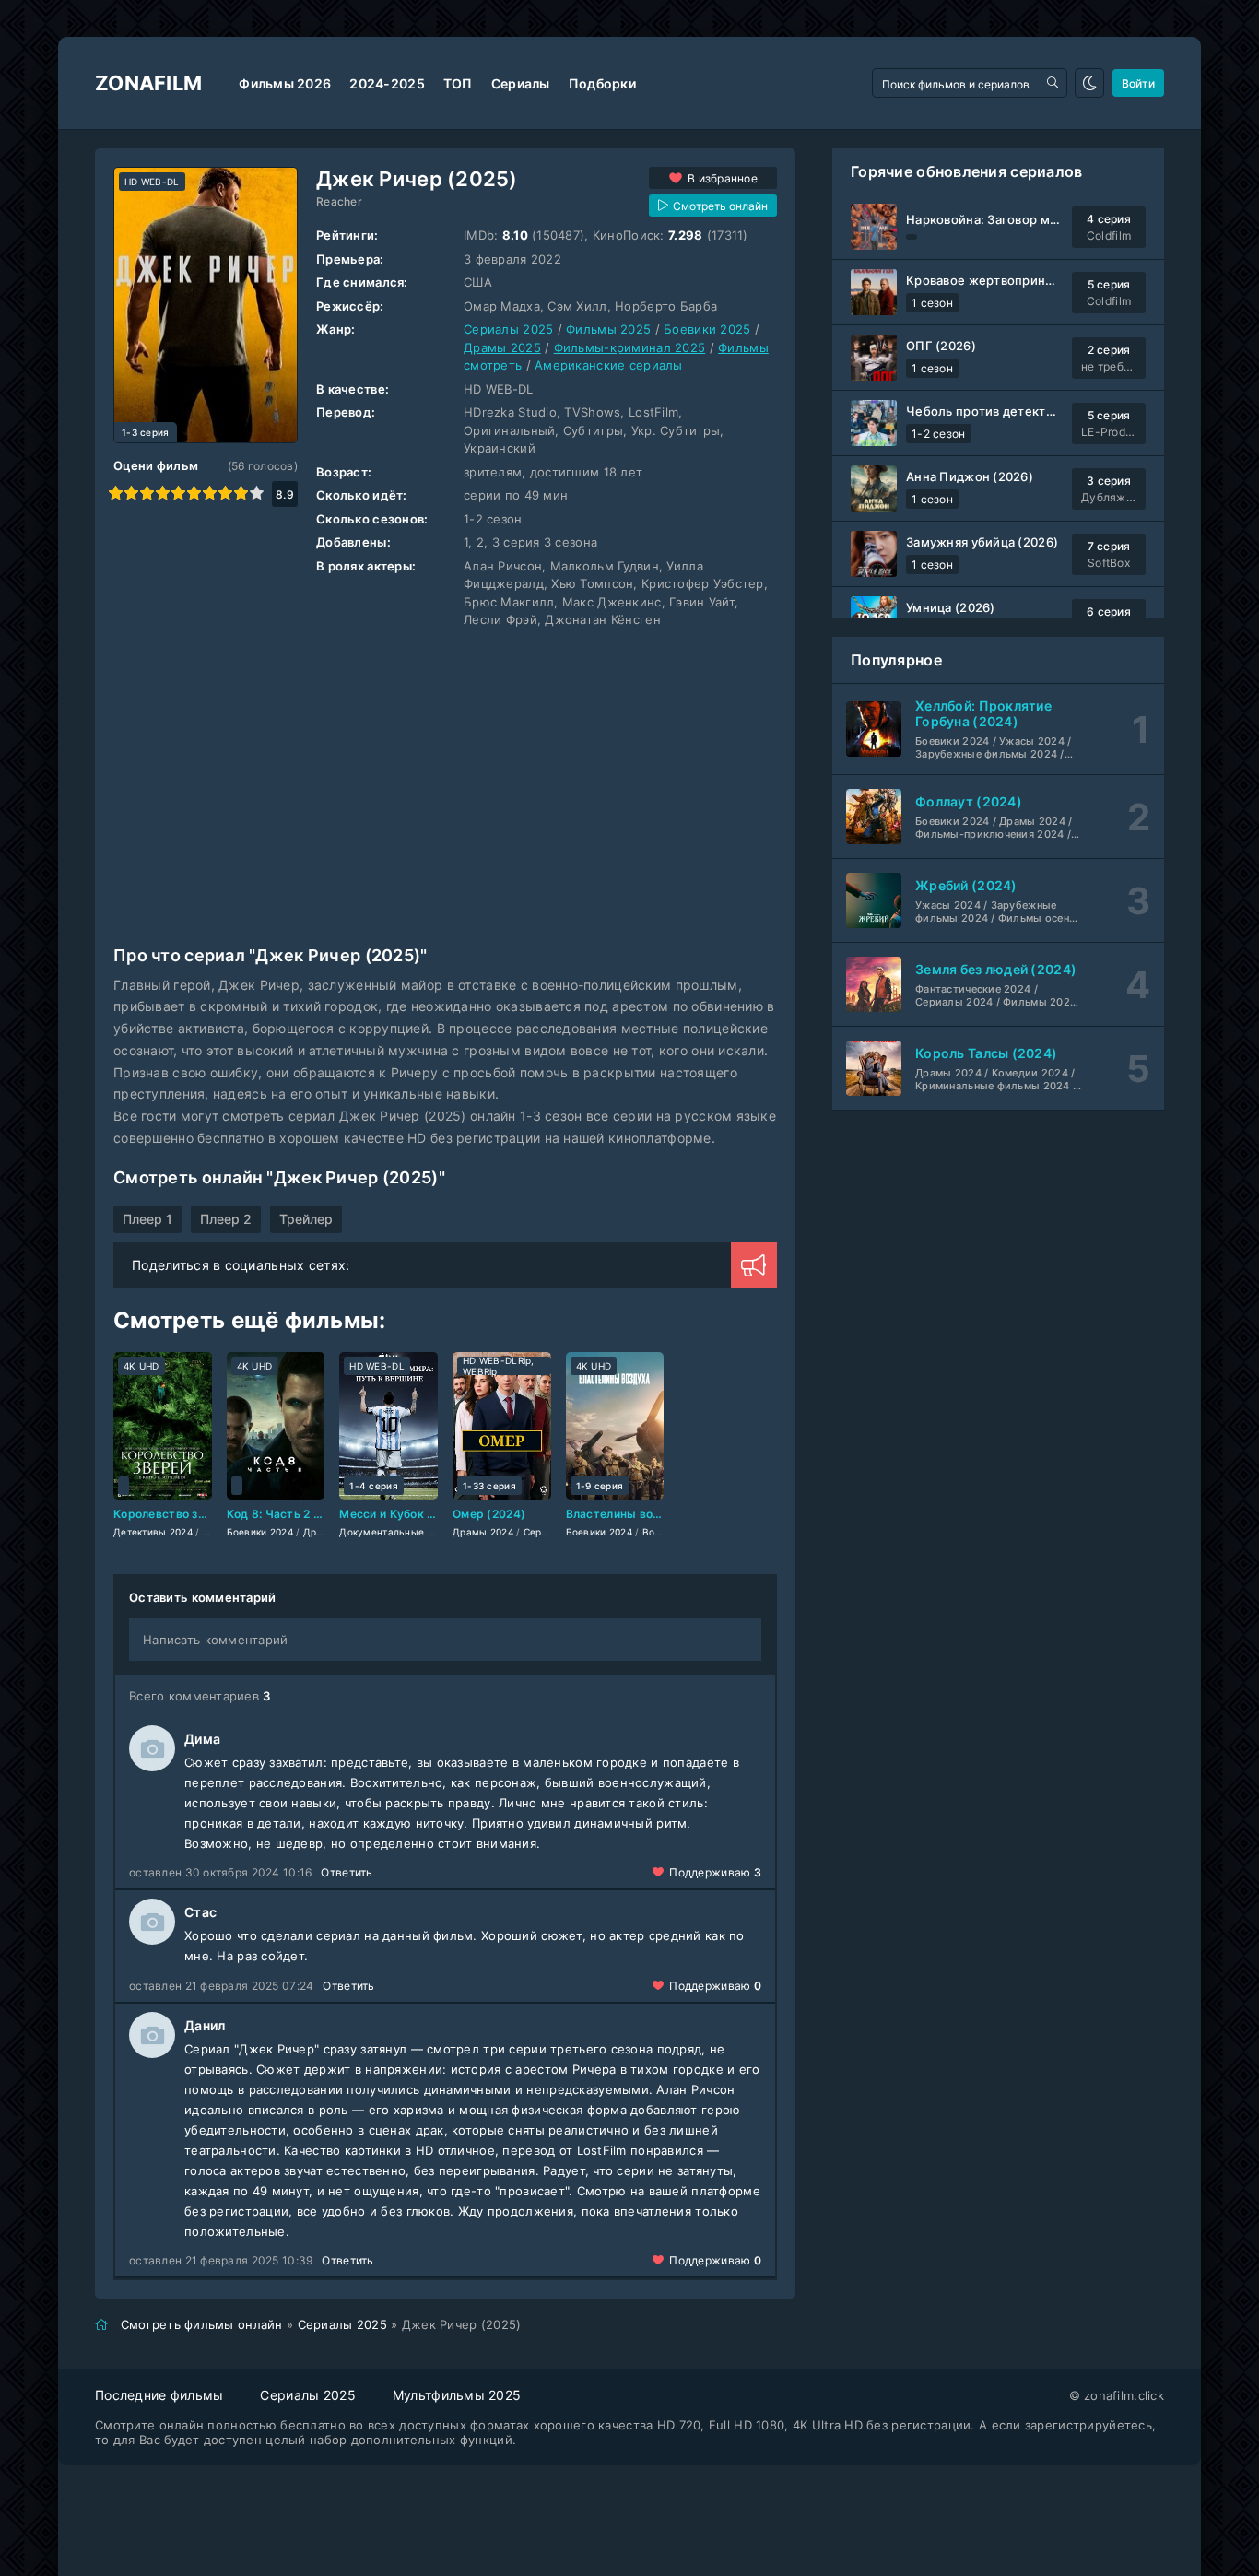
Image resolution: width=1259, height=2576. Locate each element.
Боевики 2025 (707, 329)
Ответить (347, 1872)
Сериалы (521, 83)
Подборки (602, 83)
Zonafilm (148, 83)
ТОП (458, 83)
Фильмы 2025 (608, 329)
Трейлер (306, 1219)
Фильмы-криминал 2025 (630, 347)
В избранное (723, 178)
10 (257, 493)
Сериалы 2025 (508, 329)
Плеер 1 (147, 1219)
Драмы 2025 (502, 347)
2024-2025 (387, 83)
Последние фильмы (159, 2395)
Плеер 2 (226, 1219)
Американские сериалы (609, 365)
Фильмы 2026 (285, 83)
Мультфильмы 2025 (457, 2395)
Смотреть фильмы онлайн (202, 2324)
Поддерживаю (715, 1872)
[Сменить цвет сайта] (1089, 83)
